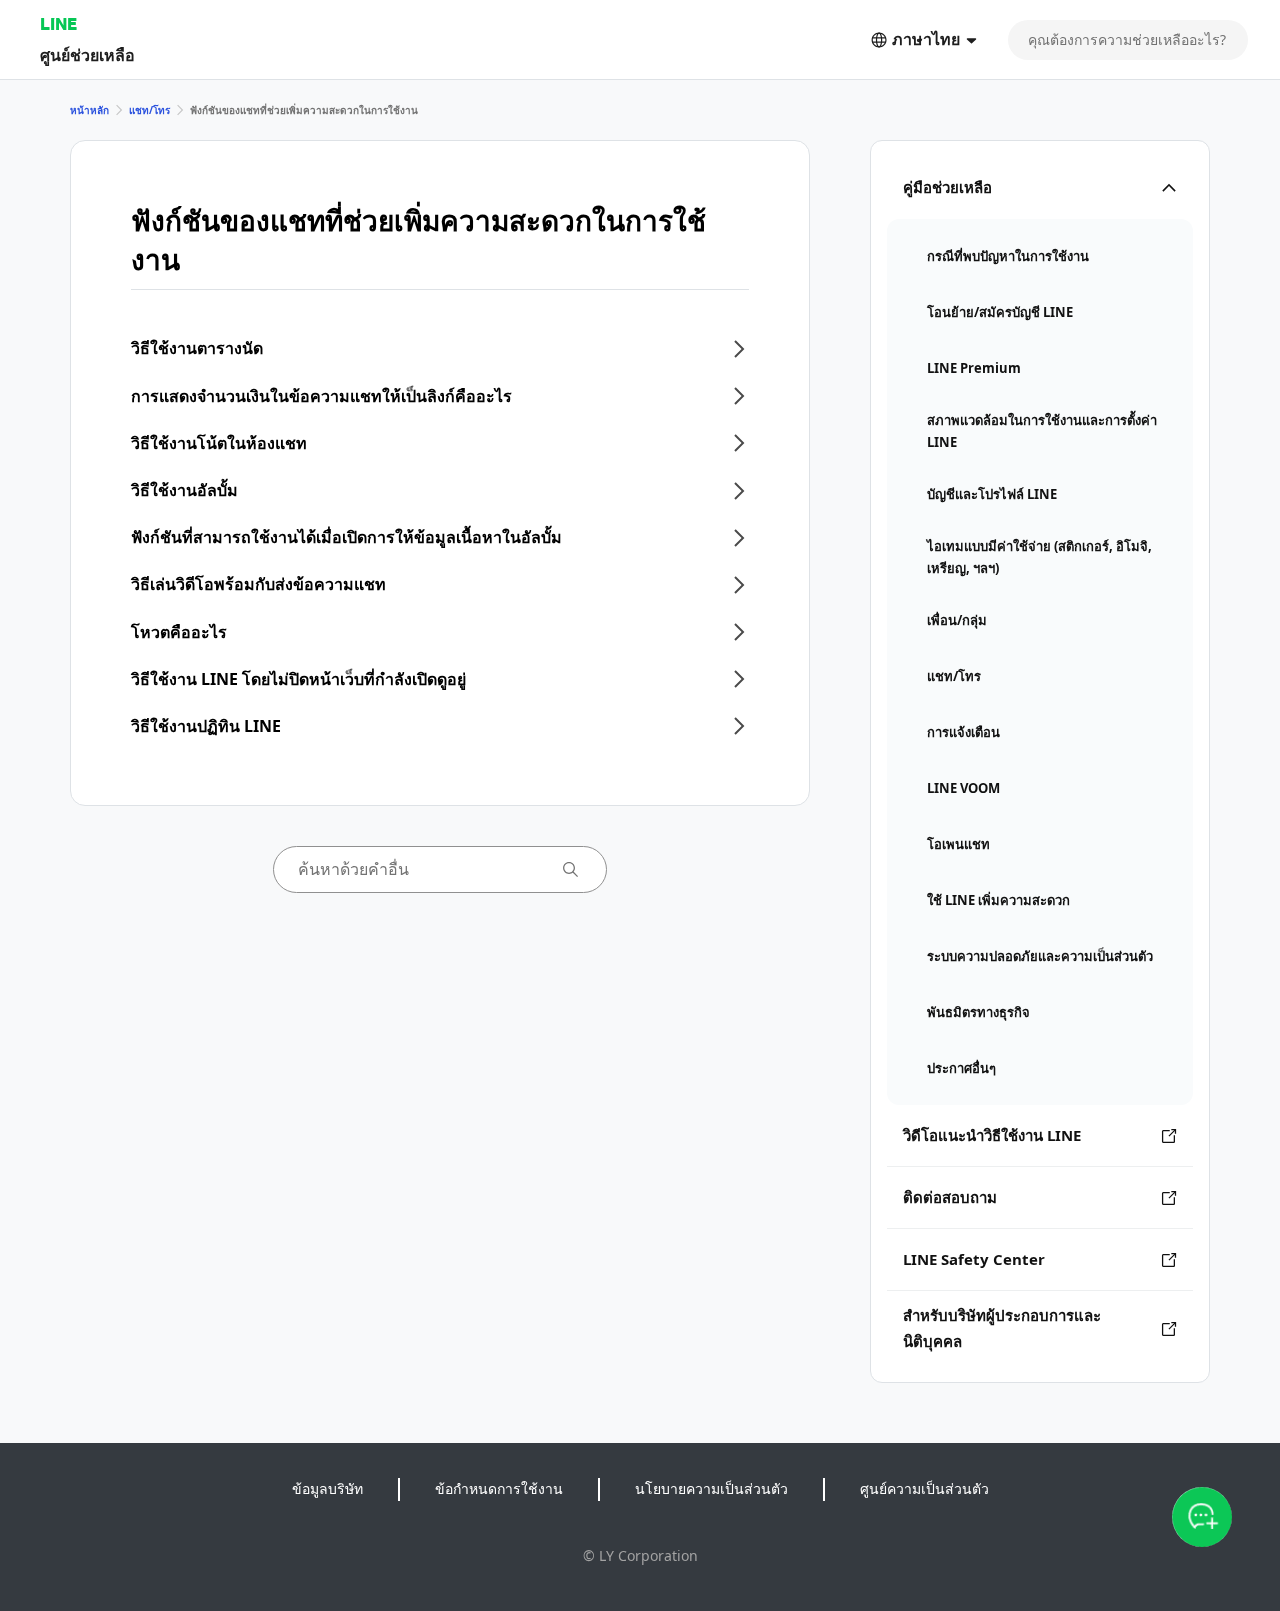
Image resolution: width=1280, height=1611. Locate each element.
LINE (58, 23)
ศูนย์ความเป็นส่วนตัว (924, 1488)
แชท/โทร (149, 110)
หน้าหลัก (89, 110)
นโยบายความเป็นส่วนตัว (711, 1488)
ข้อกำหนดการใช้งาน (499, 1488)
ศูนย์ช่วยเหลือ (87, 54)
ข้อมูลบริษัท (327, 1488)
